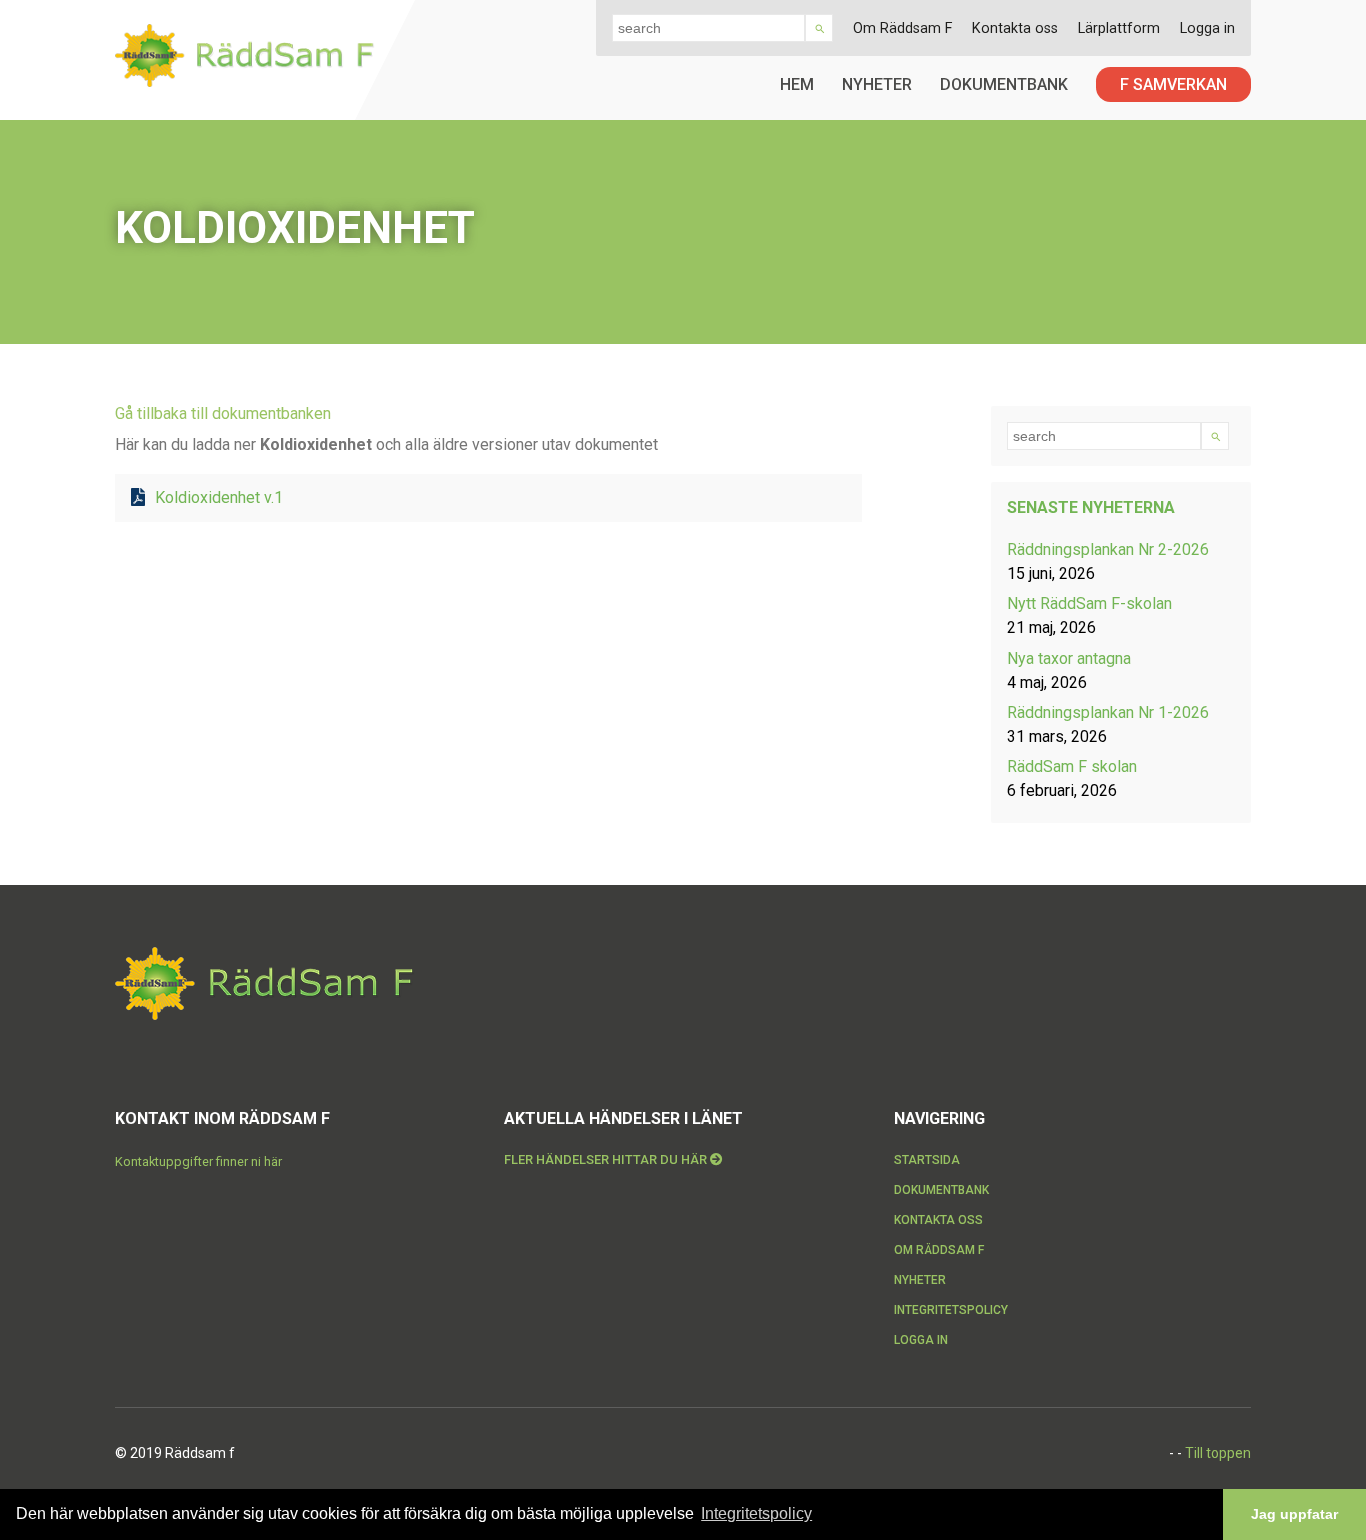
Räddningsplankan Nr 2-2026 (1108, 549)
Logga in (1207, 28)
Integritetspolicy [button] (756, 1513)
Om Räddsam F (902, 28)
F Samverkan (1173, 84)
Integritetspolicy (951, 1310)
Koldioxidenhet (219, 497)
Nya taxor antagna (1069, 658)
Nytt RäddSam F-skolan (1089, 603)
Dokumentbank (1004, 84)
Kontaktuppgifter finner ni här (198, 1161)
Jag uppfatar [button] (1294, 1514)
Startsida (927, 1160)
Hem (797, 84)
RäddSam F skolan (1072, 766)
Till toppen (1218, 1453)
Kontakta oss (1015, 28)
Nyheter (877, 84)
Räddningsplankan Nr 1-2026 (1108, 712)
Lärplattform (1119, 28)
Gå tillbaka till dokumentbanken (223, 413)
